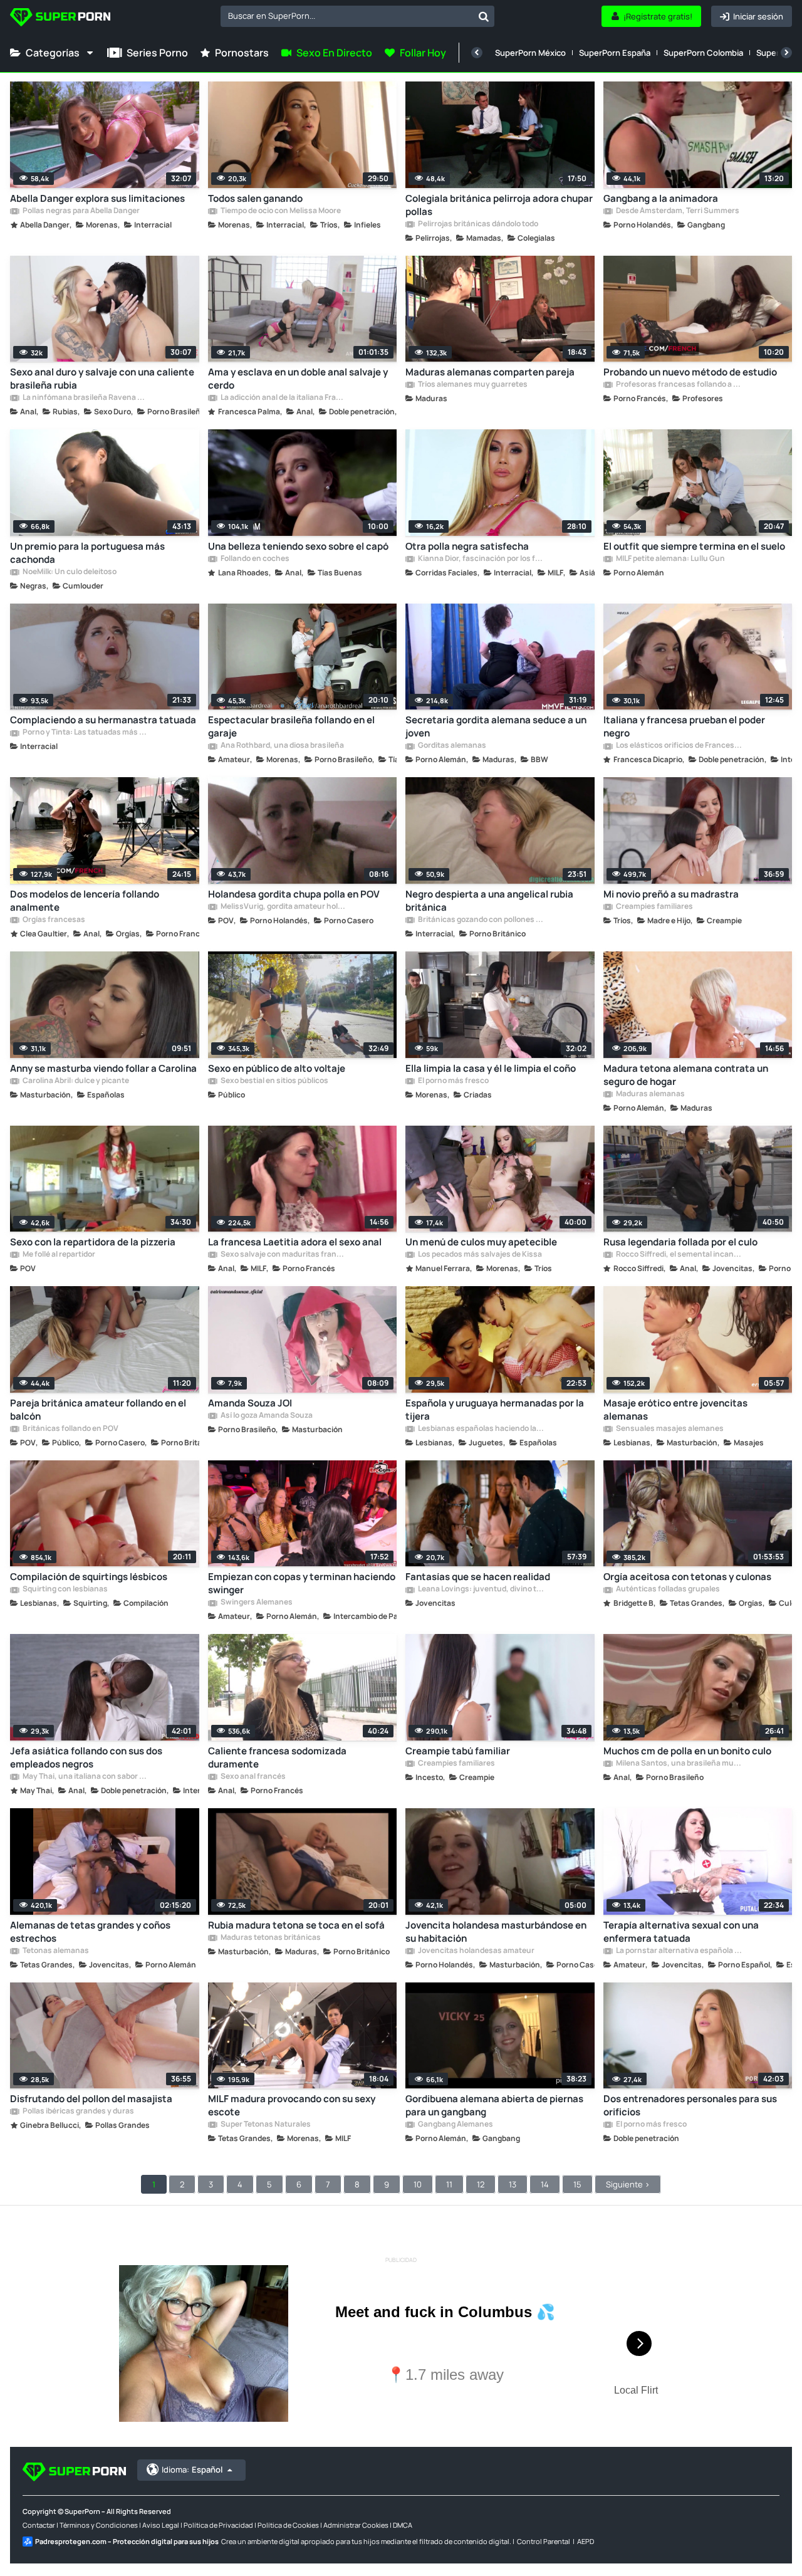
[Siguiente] (786, 53)
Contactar (39, 2525)
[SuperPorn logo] (60, 18)
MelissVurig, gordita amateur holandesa (283, 907)
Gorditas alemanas (451, 746)
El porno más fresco (453, 1081)
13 (513, 2184)
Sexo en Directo (334, 53)
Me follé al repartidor (58, 1255)
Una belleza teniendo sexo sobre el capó (298, 546)
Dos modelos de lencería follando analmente (85, 901)
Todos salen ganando (255, 198)
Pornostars (242, 53)
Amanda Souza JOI (250, 1403)
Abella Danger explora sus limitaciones (97, 198)
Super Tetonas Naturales (265, 2125)
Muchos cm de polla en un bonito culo (687, 1751)
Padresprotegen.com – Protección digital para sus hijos (127, 2541)
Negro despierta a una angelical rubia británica (489, 901)
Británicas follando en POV (70, 1429)
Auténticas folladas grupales (667, 1589)
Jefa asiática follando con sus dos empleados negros (86, 1757)
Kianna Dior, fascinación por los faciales (481, 559)
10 (418, 2184)
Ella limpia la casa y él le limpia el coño (491, 1068)
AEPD (586, 2541)
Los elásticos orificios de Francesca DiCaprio (679, 746)
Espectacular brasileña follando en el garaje (291, 726)
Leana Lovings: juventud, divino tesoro (481, 1589)
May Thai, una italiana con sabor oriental (85, 1777)
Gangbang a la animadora (661, 198)
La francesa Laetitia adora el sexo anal (295, 1242)
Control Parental (544, 2541)
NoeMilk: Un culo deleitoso (69, 572)
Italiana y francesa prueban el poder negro (684, 726)
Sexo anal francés (253, 1777)
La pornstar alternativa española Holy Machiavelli (679, 1951)
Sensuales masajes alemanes (669, 1429)
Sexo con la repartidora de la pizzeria (93, 1242)
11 (449, 2184)
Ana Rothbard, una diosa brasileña (282, 746)
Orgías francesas (53, 920)
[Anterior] (477, 53)
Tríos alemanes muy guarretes (472, 385)
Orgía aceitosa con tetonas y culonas (687, 1577)
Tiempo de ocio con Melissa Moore (280, 211)
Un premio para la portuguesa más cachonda (87, 553)
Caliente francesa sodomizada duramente (277, 1757)
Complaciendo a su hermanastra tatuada (103, 720)
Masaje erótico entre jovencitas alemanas (675, 1410)
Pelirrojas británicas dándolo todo (477, 224)
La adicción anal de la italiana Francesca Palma (283, 398)
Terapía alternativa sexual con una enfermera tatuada (681, 1932)
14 (545, 2184)
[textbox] (347, 16)
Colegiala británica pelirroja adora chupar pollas (499, 205)
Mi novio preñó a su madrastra (671, 894)
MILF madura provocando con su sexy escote (292, 2105)
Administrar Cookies (356, 2525)
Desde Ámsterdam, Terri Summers (677, 211)
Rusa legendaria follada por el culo (680, 1242)
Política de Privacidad (218, 2525)
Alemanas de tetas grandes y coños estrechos (90, 1932)
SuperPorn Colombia (703, 53)
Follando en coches (254, 559)
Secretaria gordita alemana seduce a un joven (496, 726)
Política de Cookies (288, 2525)
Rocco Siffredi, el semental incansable (679, 1255)
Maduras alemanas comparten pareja (490, 372)
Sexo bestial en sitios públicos (274, 1081)
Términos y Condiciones (99, 2525)
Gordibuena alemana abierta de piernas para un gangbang (494, 2105)
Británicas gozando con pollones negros (481, 920)
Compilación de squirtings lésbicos (89, 1577)
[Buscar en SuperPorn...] (484, 16)
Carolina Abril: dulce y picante (75, 1081)
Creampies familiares (654, 907)
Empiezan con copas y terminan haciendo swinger (302, 1583)
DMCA (403, 2525)
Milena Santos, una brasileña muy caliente (679, 1764)
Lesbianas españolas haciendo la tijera (481, 1429)
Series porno (157, 53)
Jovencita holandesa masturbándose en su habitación (496, 1932)
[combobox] (357, 16)
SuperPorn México (530, 53)
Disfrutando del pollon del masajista (91, 2099)
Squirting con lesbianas (65, 1589)
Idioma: (192, 2469)
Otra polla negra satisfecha (467, 546)
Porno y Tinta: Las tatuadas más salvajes (85, 733)
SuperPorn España (615, 53)
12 (481, 2184)
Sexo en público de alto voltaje (277, 1068)
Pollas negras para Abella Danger (81, 211)
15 (577, 2184)
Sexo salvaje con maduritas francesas (283, 1255)
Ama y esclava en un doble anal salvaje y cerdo (298, 379)
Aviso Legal (161, 2525)
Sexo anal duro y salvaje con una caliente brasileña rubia (102, 379)
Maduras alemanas (650, 1094)
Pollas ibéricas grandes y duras (78, 2112)
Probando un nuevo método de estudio (690, 372)
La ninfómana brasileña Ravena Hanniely (85, 398)
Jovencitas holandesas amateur (476, 1951)
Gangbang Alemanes (455, 2125)
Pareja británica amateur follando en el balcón (98, 1410)
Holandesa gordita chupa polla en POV (294, 894)
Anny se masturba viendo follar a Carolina (103, 1068)
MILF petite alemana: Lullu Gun (670, 559)
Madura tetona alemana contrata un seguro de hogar (686, 1075)
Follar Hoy (423, 53)
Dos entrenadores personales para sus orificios (690, 2105)
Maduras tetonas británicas (270, 1938)
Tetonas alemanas (55, 1951)
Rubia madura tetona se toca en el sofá (296, 1925)
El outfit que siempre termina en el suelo (694, 546)
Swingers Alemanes (256, 1603)
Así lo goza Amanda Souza (266, 1416)
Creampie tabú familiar (458, 1751)
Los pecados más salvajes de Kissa (479, 1255)
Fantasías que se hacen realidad (478, 1577)
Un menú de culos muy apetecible (481, 1242)
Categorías (53, 53)
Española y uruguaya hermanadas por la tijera (495, 1410)
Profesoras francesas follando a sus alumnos (679, 385)
